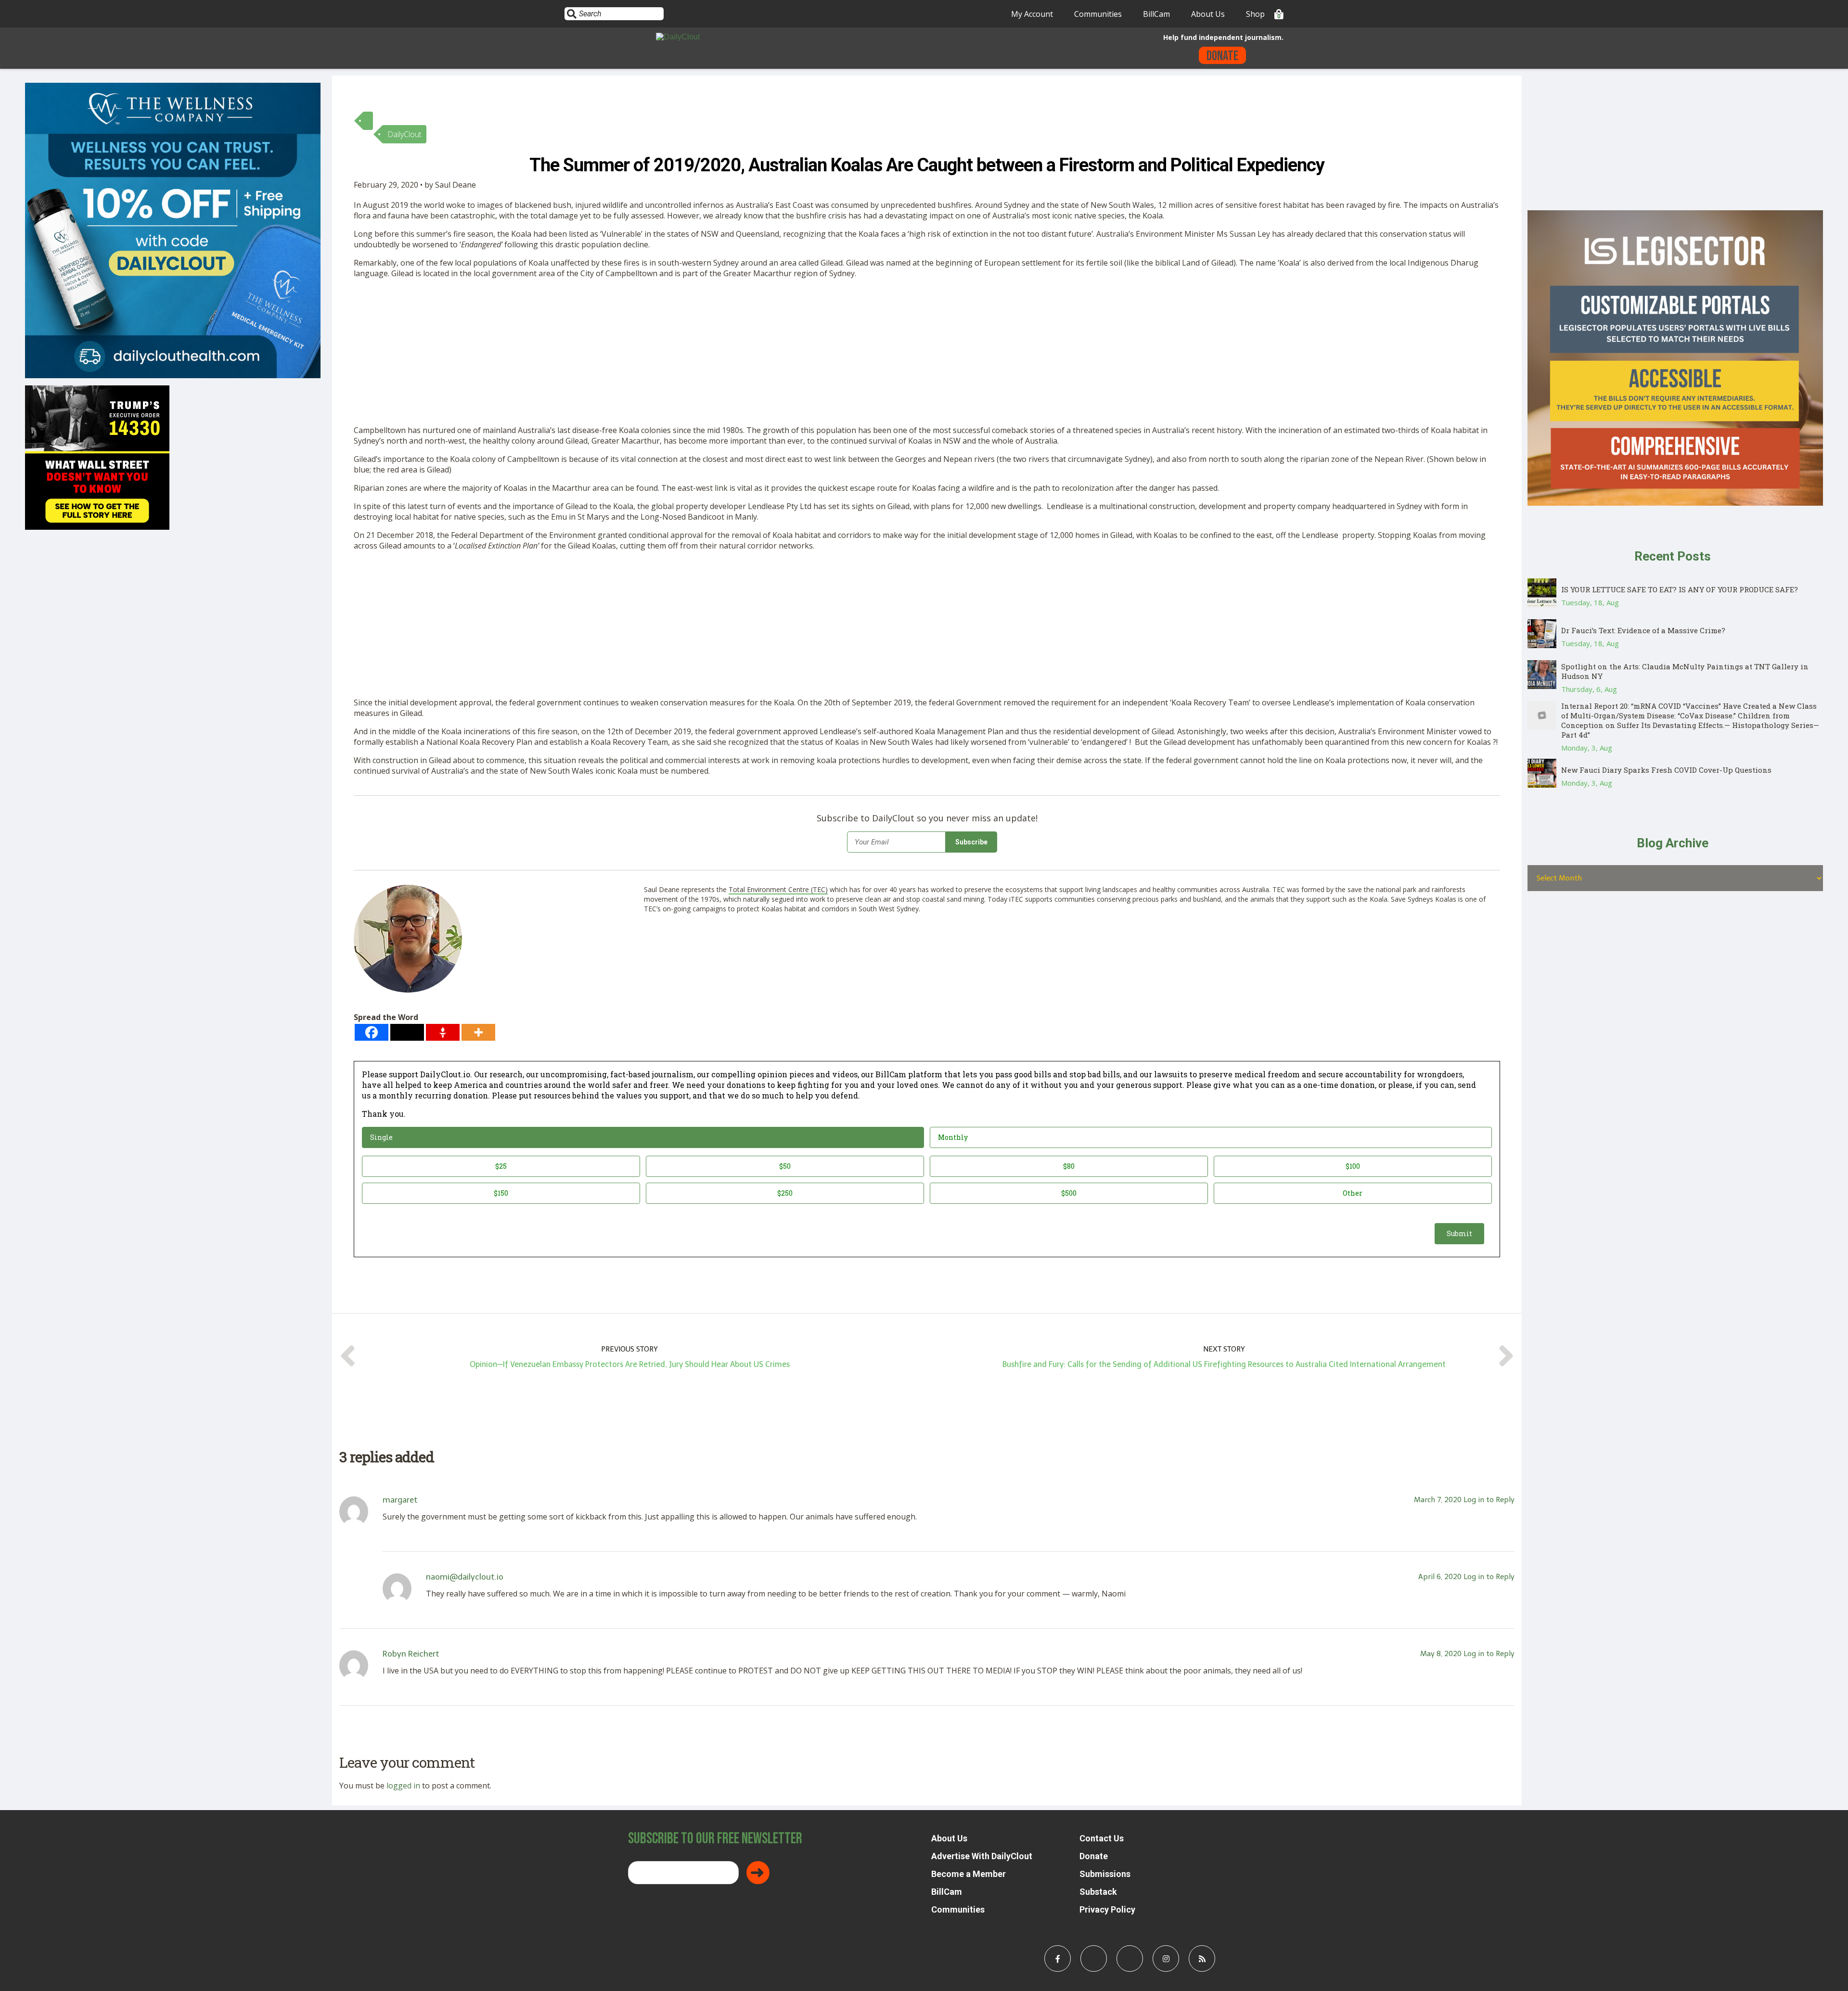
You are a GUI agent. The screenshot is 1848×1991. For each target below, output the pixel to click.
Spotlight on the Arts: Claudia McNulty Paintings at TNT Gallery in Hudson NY (1685, 671)
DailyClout (404, 134)
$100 (1353, 1166)
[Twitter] (407, 1032)
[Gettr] (443, 1032)
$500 (1069, 1193)
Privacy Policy (1107, 1909)
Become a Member (969, 1874)
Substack (1098, 1892)
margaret (400, 1500)
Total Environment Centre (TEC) (778, 889)
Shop (1255, 14)
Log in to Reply (1489, 1500)
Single (381, 1137)
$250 (785, 1193)
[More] (478, 1032)
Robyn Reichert (411, 1654)
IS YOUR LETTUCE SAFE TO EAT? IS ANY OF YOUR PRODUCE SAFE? (1680, 589)
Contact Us (1102, 1838)
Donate (1222, 56)
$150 (501, 1193)
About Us (1208, 14)
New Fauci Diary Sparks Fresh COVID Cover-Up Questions (1666, 770)
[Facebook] (372, 1032)
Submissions (1105, 1874)
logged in (403, 1786)
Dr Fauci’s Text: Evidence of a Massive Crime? (1643, 630)
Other (1353, 1193)
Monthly (953, 1137)
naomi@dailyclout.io (465, 1577)
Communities (1098, 14)
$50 (785, 1166)
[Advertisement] (642, 354)
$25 (501, 1166)
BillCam (1156, 14)
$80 (1069, 1166)
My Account (1032, 14)
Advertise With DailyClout (982, 1856)
